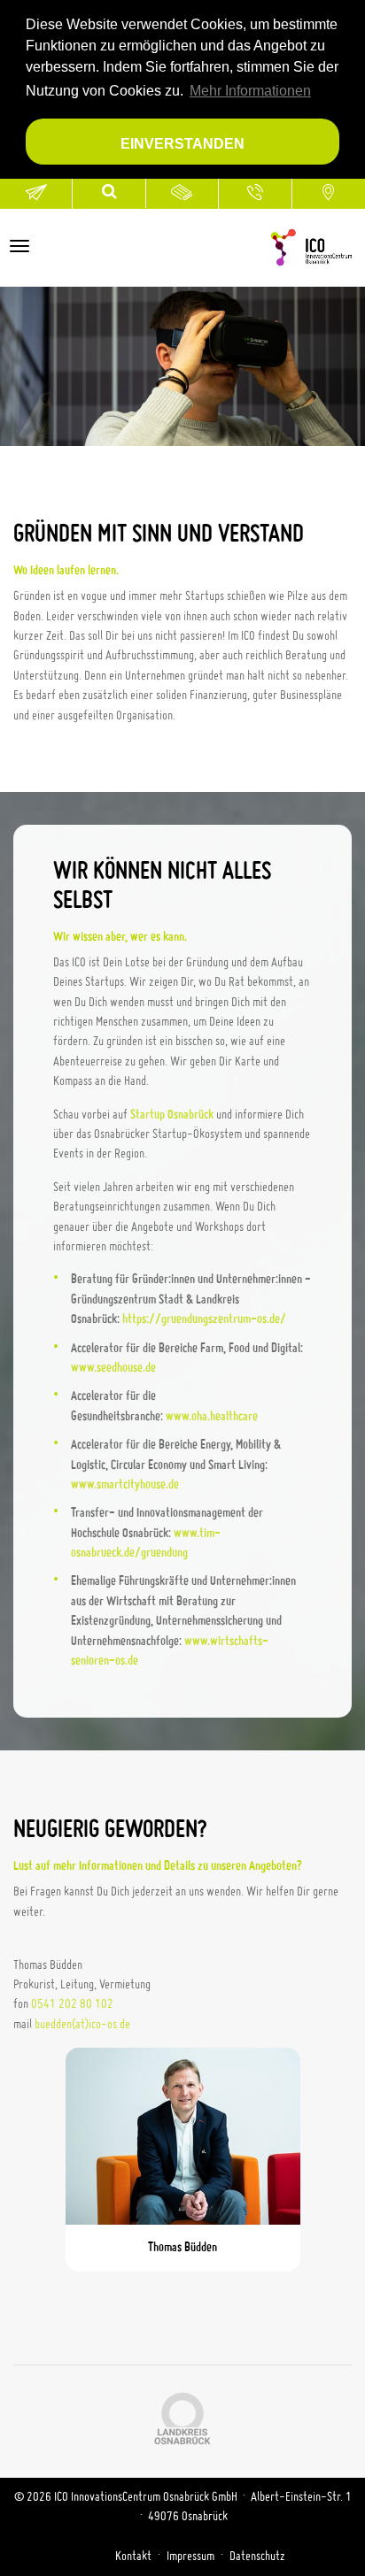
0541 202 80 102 (72, 2004)
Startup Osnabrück (172, 1115)
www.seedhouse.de (113, 1368)
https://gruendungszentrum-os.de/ (204, 1319)
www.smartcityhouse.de (125, 1485)
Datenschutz (257, 2557)
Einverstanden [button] (182, 143)
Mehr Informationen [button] (250, 91)
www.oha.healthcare (212, 1417)
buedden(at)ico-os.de (82, 2025)
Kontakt (133, 2557)
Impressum (190, 2557)
